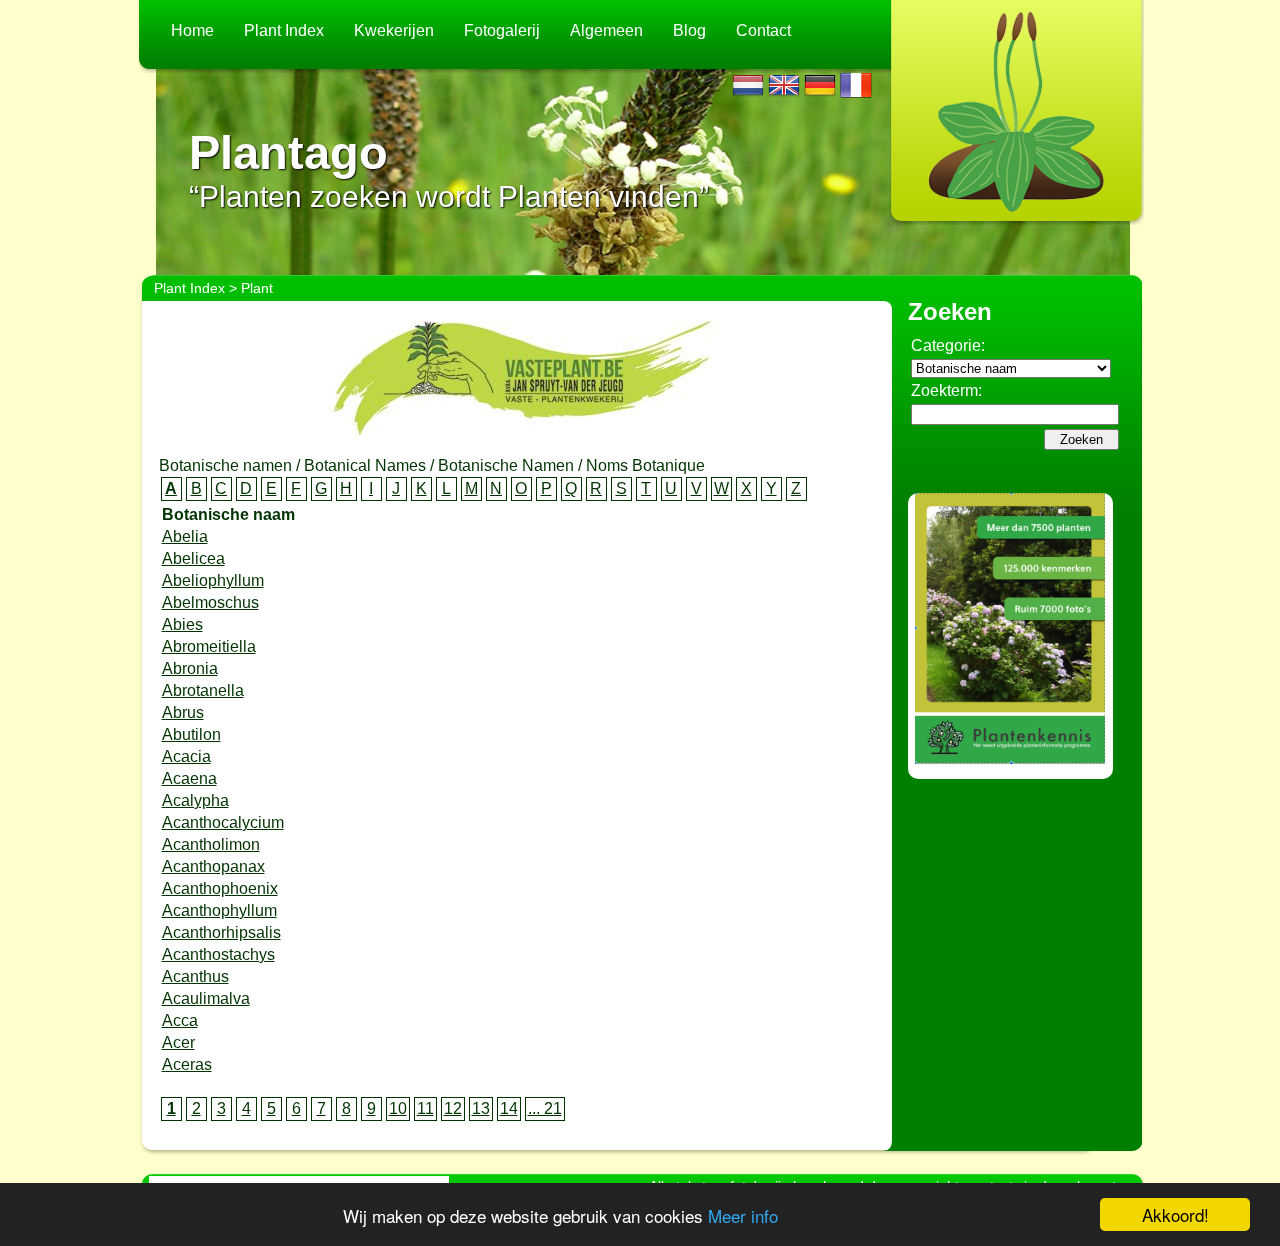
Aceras (187, 1064)
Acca (180, 1020)
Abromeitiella (209, 646)
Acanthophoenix (220, 888)
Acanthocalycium (223, 822)
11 (425, 1108)
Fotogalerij (502, 30)
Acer (178, 1042)
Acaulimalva (206, 998)
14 (509, 1108)
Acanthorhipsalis (221, 932)
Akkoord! (1175, 1214)
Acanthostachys (218, 954)
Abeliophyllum (213, 580)
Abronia (190, 668)
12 (453, 1108)
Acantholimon (211, 844)
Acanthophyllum (219, 910)
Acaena (189, 778)
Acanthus (195, 976)
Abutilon (191, 734)
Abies (182, 624)
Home (192, 30)
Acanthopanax (213, 866)
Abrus (183, 712)
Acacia (186, 756)
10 (398, 1108)
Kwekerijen (394, 30)
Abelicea (193, 558)
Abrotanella (203, 690)
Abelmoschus (210, 602)
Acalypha (195, 800)
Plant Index (284, 30)
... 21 (545, 1108)
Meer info (743, 1215)
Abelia (185, 536)
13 (481, 1108)
